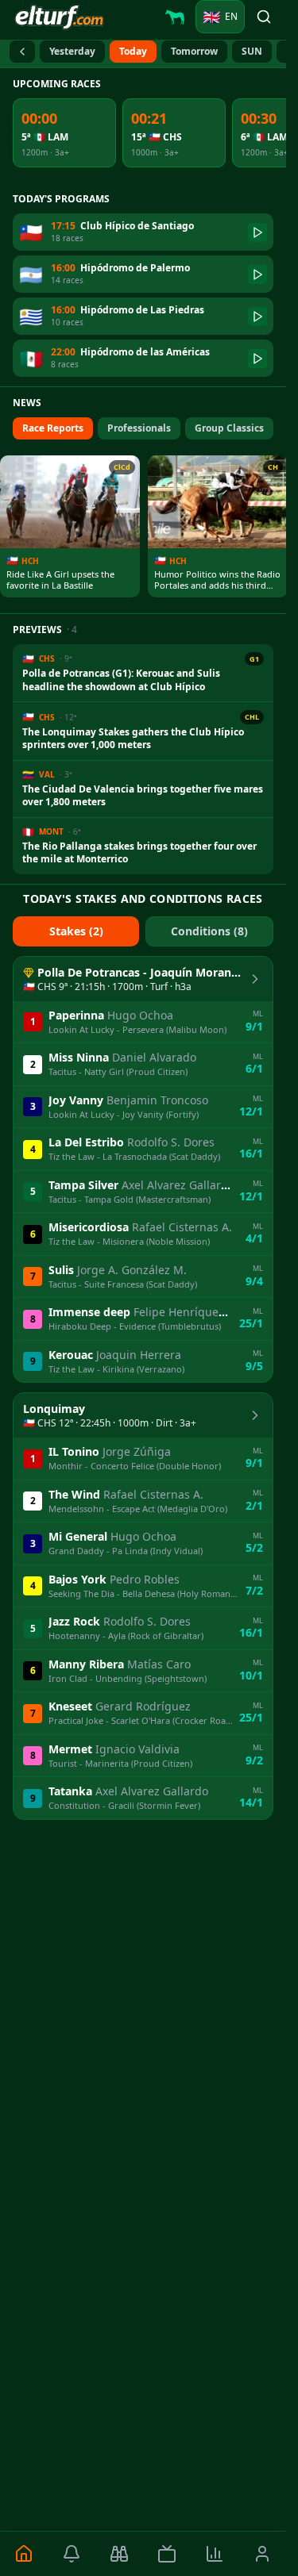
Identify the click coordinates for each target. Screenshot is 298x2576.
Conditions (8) (209, 931)
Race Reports (53, 428)
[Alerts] (72, 2554)
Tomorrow (194, 51)
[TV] (167, 2554)
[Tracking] (119, 2554)
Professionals (139, 428)
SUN (252, 51)
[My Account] (262, 2554)
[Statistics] (215, 2554)
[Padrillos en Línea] (175, 17)
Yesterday (72, 51)
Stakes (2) (76, 931)
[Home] (24, 2554)
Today (133, 51)
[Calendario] (22, 52)
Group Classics (229, 428)
